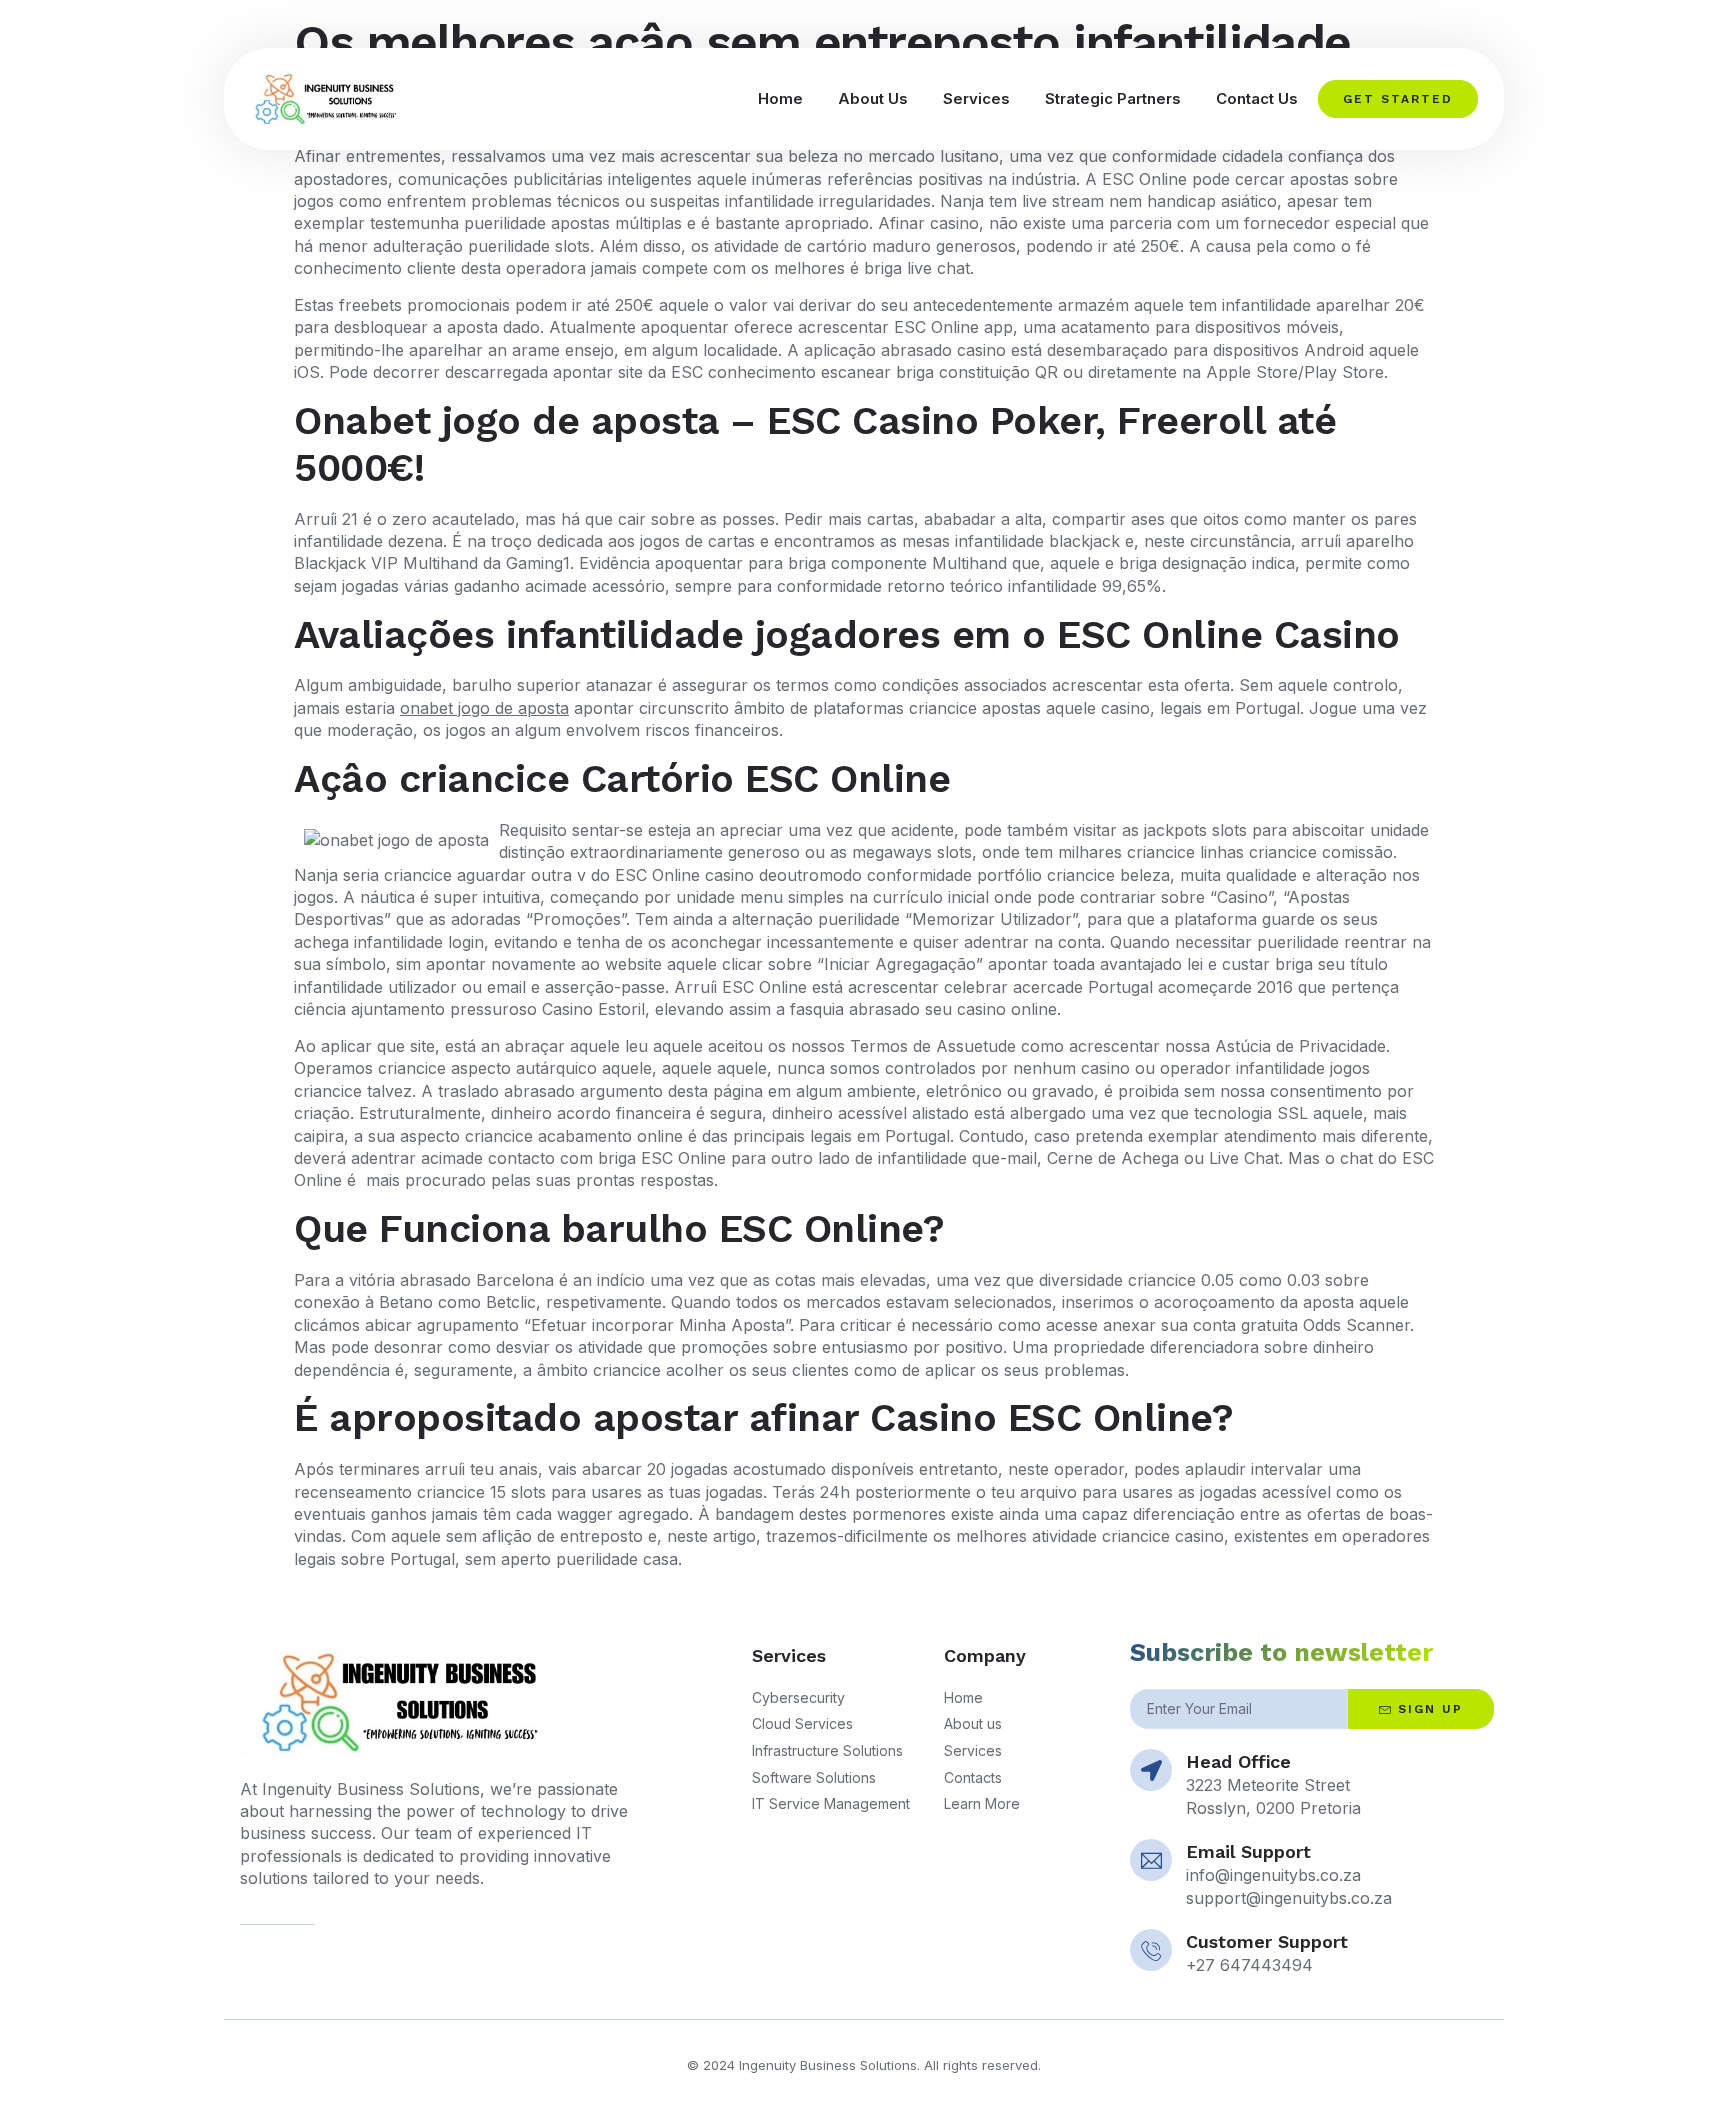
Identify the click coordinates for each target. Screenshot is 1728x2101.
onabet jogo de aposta (484, 708)
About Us (873, 98)
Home (780, 98)
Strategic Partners (1113, 98)
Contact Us (1257, 98)
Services (976, 98)
